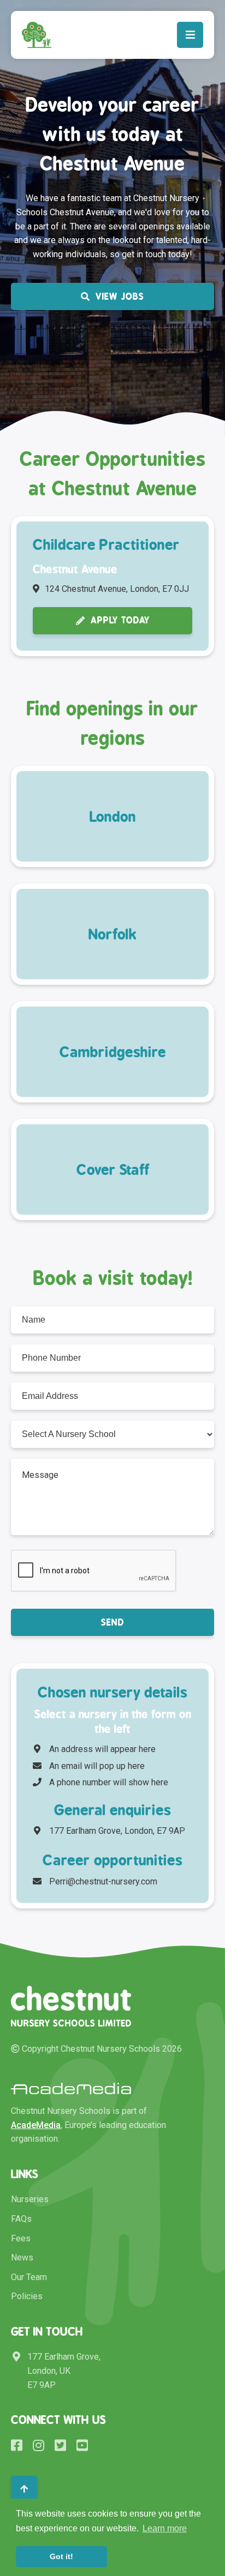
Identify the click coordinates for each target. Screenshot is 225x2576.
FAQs (21, 2219)
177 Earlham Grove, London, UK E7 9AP (64, 2371)
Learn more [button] (165, 2528)
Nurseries (30, 2199)
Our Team (29, 2277)
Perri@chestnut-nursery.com (103, 1881)
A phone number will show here (109, 1782)
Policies (27, 2296)
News (22, 2257)
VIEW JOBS (120, 296)
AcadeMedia (36, 2125)
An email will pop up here (97, 1766)
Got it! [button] (61, 2556)
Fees (21, 2238)
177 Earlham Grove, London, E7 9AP (117, 1831)
